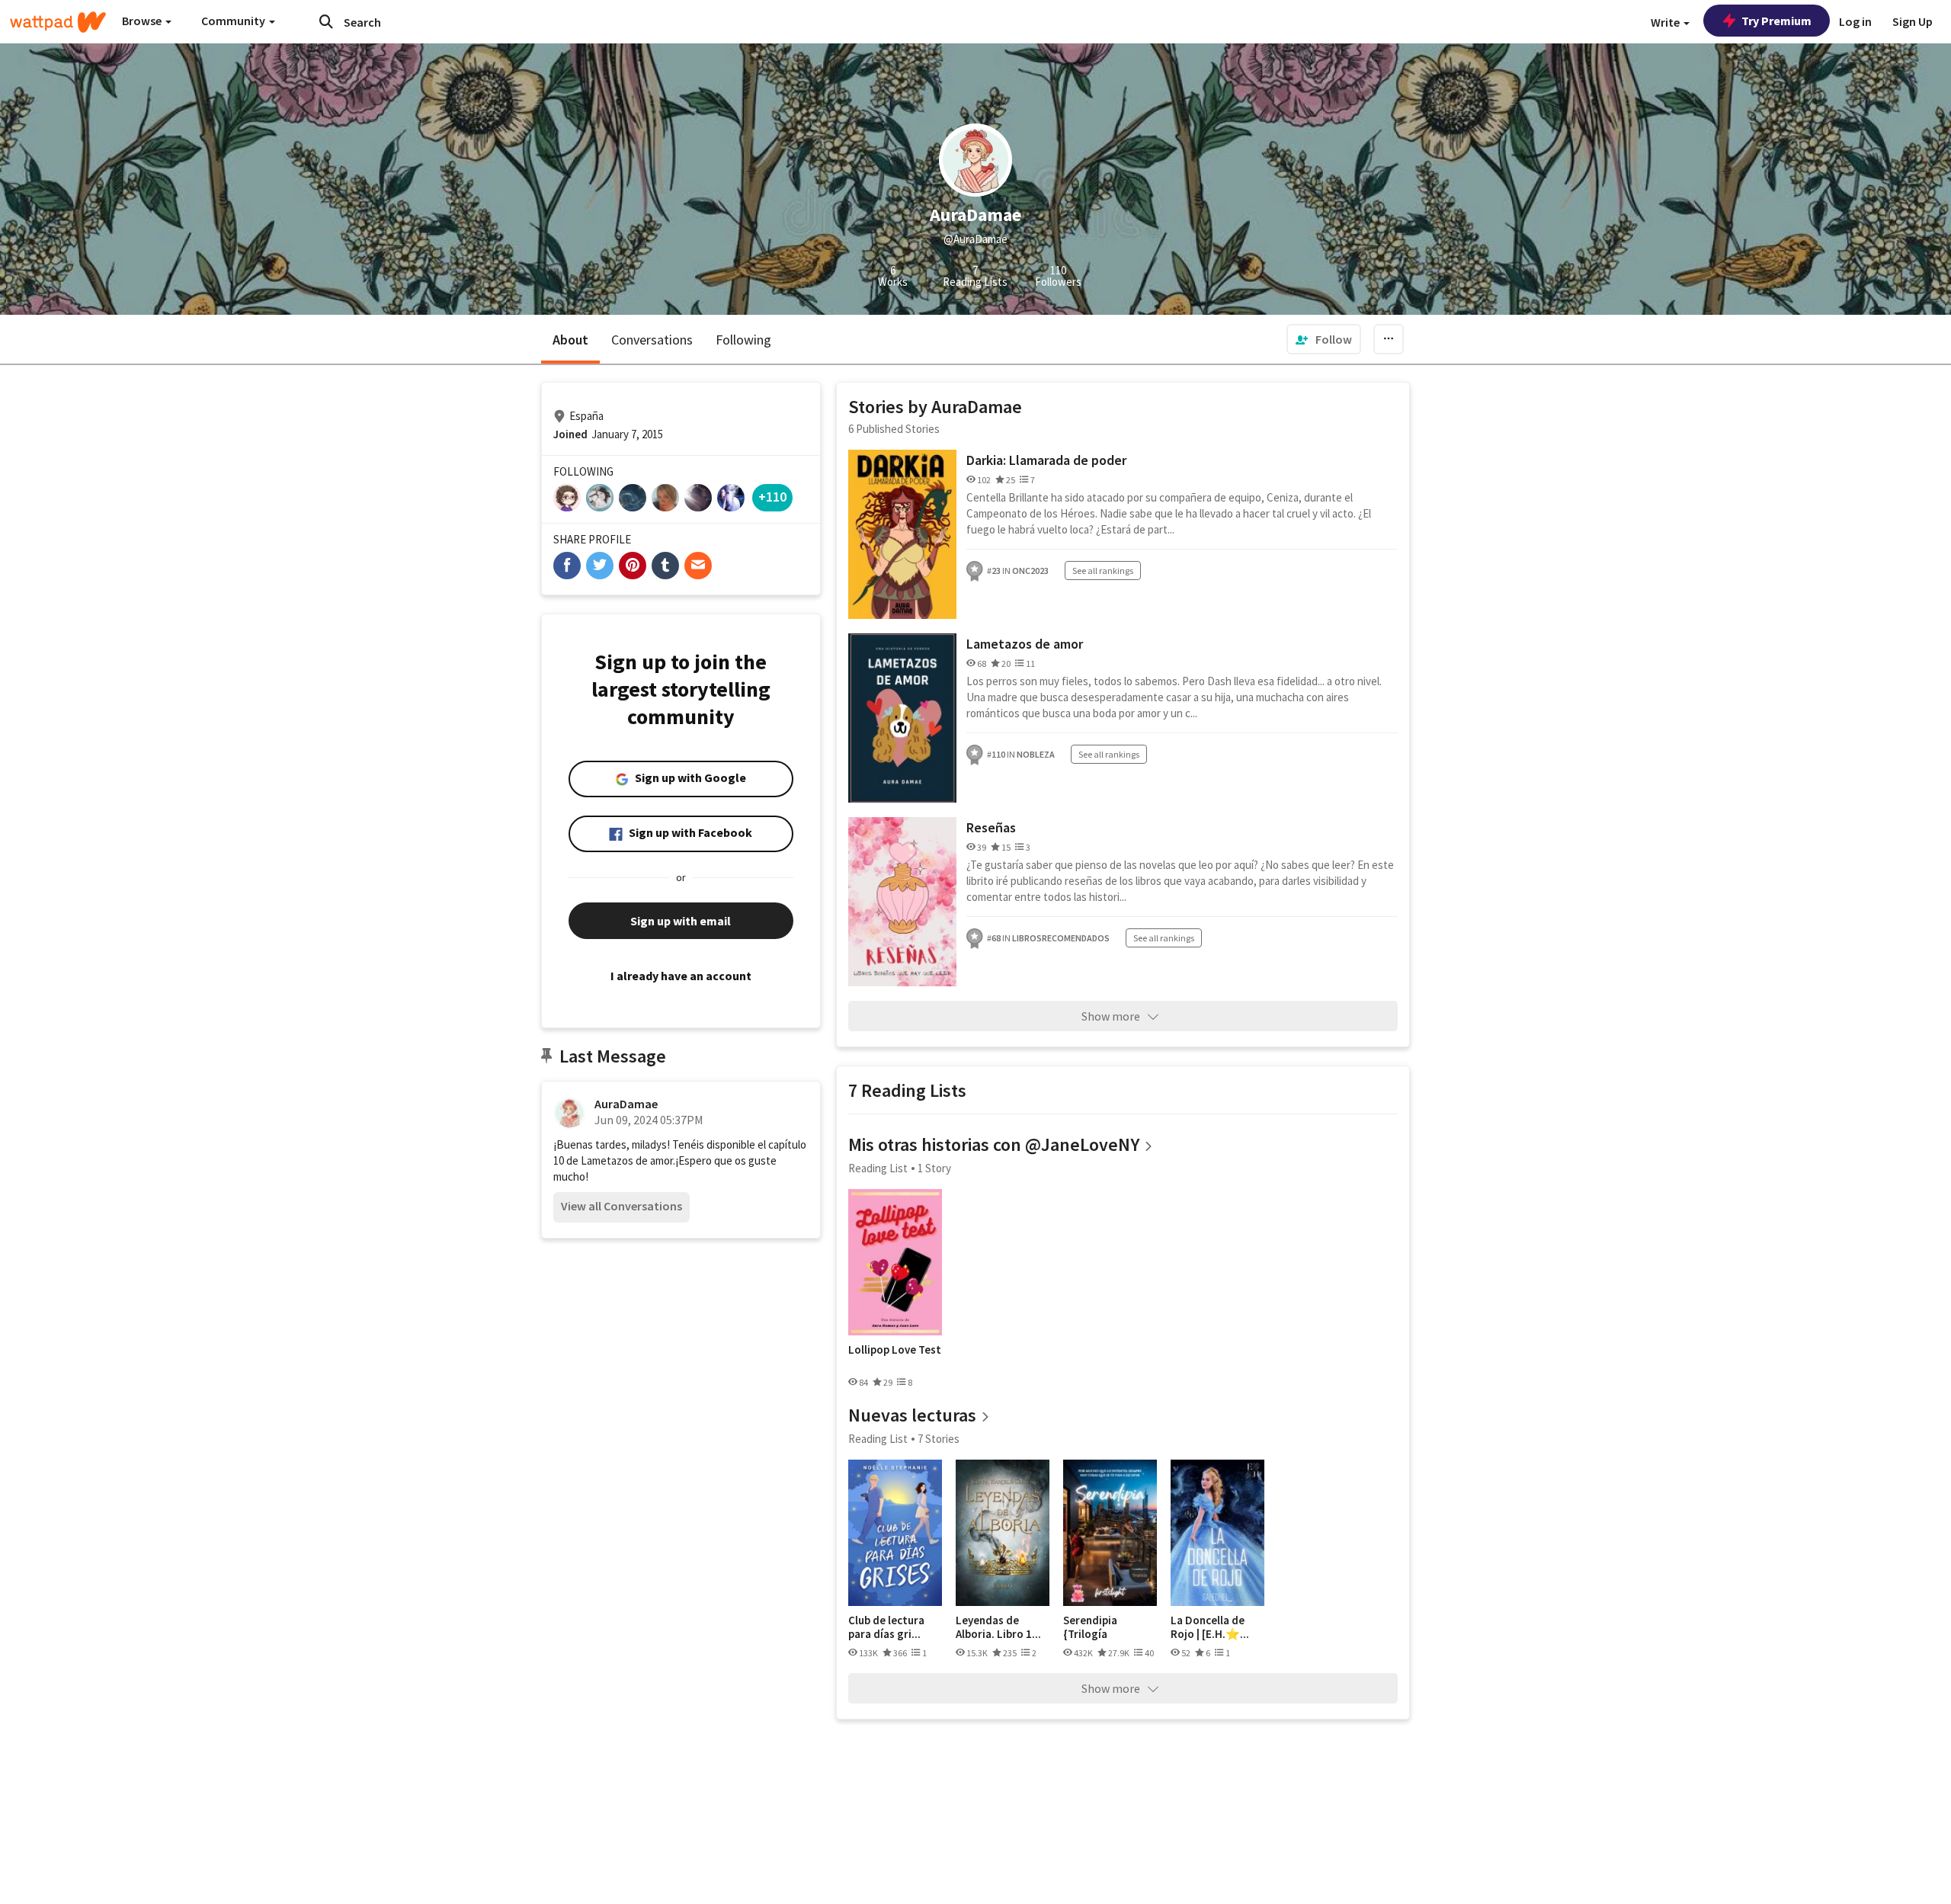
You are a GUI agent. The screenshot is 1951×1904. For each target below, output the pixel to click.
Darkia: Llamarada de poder (1046, 460)
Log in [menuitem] (1855, 21)
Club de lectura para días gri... (886, 1627)
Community (234, 21)
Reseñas (991, 827)
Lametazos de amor (1025, 644)
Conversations (652, 340)
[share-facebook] (567, 566)
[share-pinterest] (633, 566)
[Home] (58, 22)
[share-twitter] (600, 566)
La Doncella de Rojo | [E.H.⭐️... (1210, 1627)
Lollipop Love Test (895, 1350)
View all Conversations (622, 1206)
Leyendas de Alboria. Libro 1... (998, 1627)
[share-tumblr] (665, 566)
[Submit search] (326, 21)
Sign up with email (681, 921)
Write (1666, 22)
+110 (772, 497)
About (570, 340)
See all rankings (1103, 571)
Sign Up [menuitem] (1913, 21)
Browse (143, 21)
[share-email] (698, 566)
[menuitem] (1324, 339)
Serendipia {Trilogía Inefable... (1090, 1627)
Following (743, 340)
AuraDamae (626, 1104)
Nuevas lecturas (912, 1415)
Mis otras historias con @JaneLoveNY (994, 1144)
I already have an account (681, 976)
